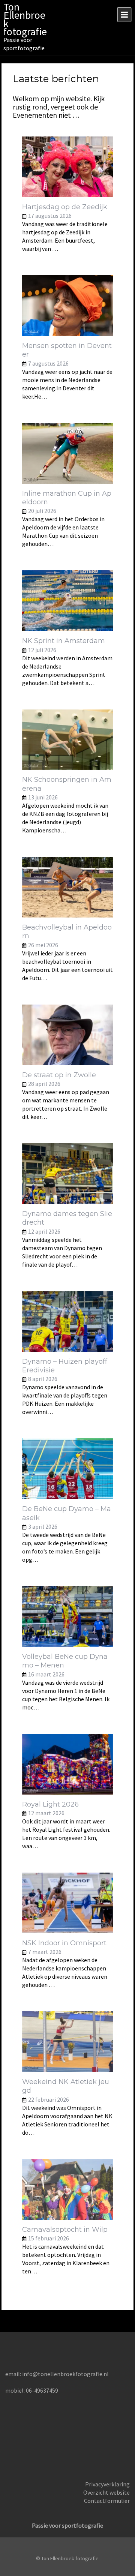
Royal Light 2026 (50, 1804)
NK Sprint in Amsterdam (64, 641)
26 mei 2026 (43, 945)
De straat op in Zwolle (59, 1075)
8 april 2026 (43, 1379)
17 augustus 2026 (50, 216)
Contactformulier (107, 2501)
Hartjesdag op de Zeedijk (65, 207)
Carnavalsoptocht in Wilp (65, 2230)
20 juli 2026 (42, 511)
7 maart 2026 (45, 1952)
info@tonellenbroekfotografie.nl (65, 2374)
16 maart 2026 (46, 1674)
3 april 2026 (43, 1526)
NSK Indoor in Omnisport (64, 1943)
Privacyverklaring (107, 2484)
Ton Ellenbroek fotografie (25, 19)
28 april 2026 (44, 1084)
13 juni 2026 (43, 797)
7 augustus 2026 (48, 363)
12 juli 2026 (42, 650)
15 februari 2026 (49, 2238)
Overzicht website (106, 2492)
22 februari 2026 (49, 2099)
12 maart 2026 (46, 1813)
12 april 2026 (44, 1231)
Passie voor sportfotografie (67, 2525)
